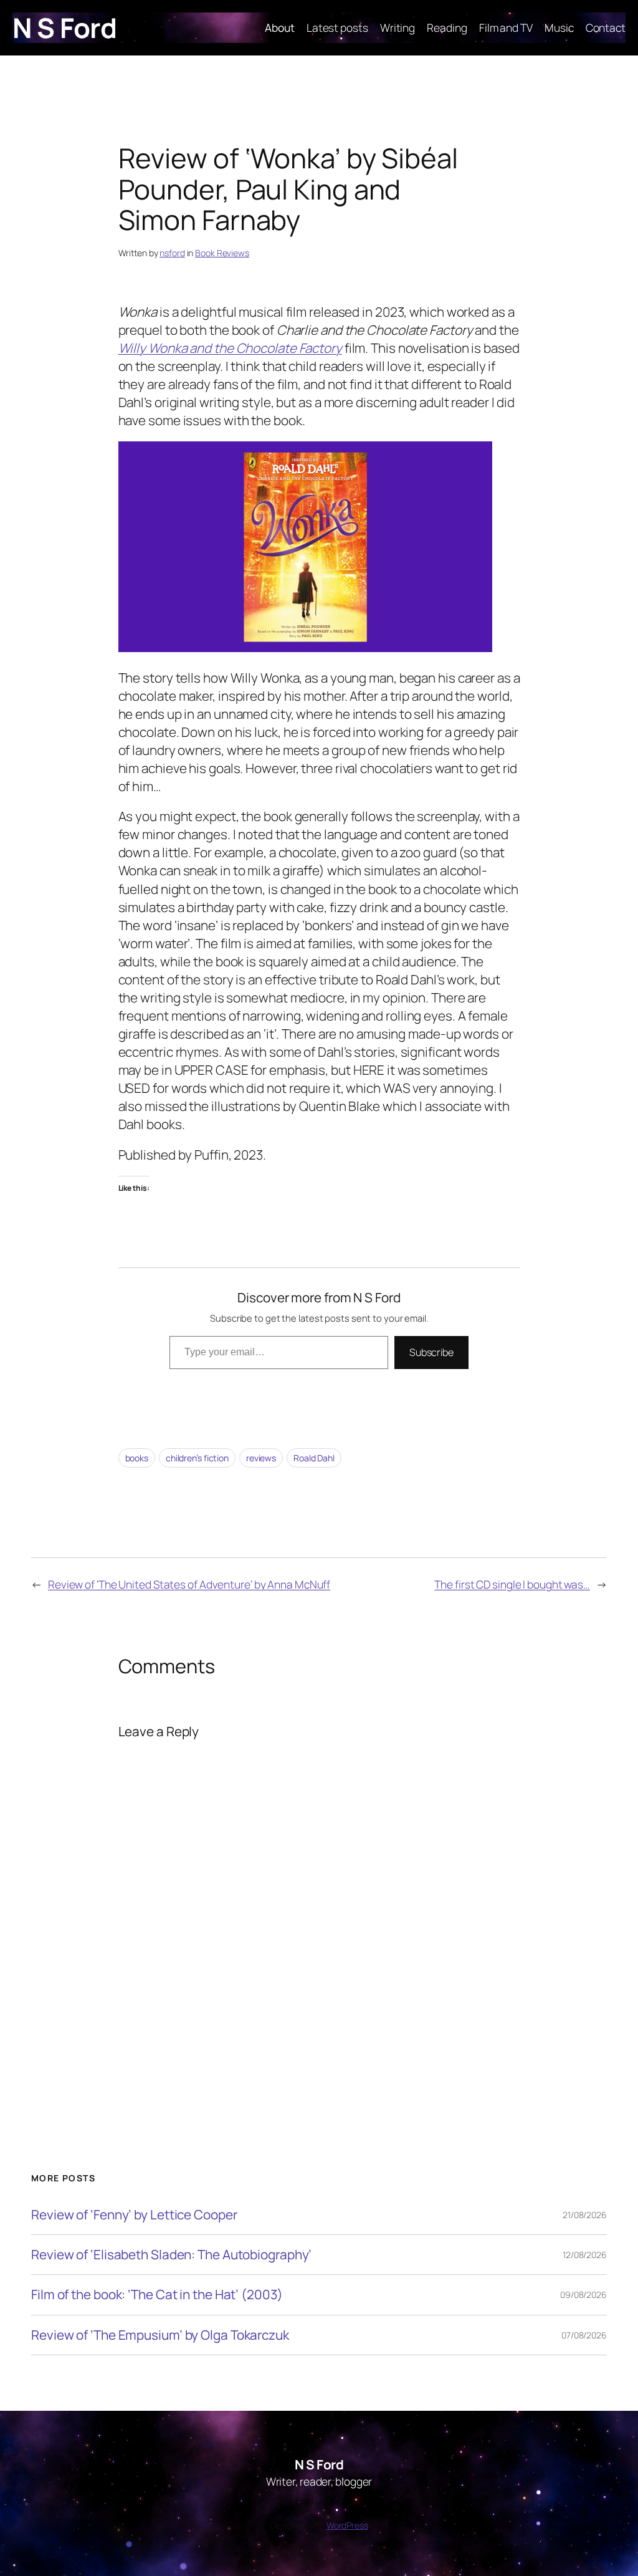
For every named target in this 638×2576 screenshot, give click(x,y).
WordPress (347, 2525)
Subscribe (431, 1352)
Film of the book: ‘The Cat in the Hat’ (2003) (157, 2295)
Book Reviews (222, 253)
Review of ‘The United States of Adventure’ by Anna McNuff (189, 1584)
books (137, 1458)
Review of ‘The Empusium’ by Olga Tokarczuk (160, 2335)
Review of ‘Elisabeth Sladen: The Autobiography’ (171, 2255)
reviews (261, 1458)
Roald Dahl (314, 1458)
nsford (172, 253)
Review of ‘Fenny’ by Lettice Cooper (134, 2215)
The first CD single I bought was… (512, 1584)
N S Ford (64, 27)
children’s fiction (197, 1458)
